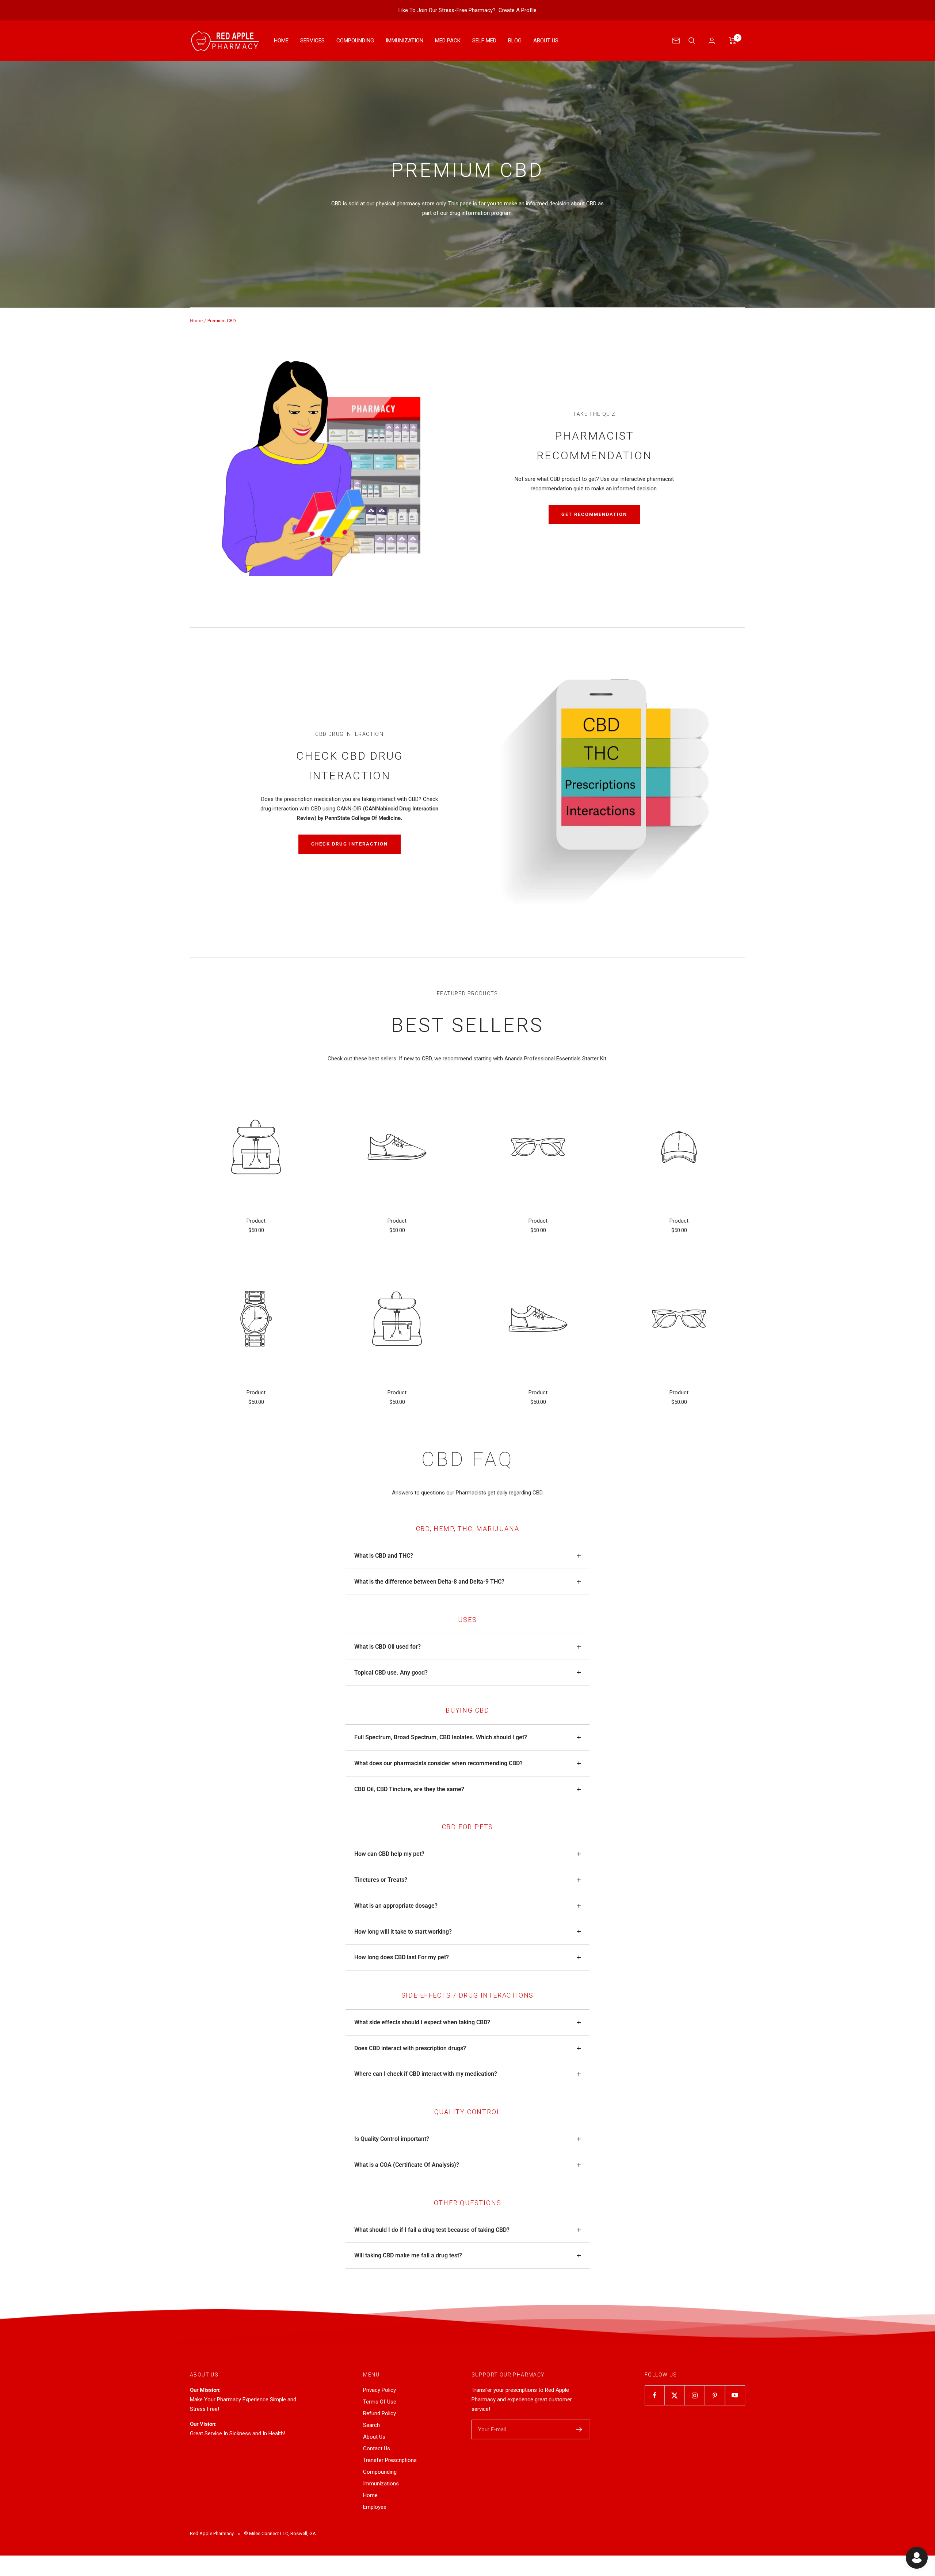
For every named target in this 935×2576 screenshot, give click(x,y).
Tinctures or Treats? (381, 1880)
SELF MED (484, 41)
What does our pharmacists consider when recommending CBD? (438, 1763)
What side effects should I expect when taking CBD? (422, 2022)
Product (256, 1221)
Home (196, 321)
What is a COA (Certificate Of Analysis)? (407, 2165)
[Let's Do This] (579, 2429)
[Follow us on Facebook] (655, 2395)
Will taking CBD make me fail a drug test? (408, 2255)
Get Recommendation (594, 514)
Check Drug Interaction (350, 844)
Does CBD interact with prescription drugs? (410, 2048)
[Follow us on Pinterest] (715, 2395)
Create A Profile (518, 10)
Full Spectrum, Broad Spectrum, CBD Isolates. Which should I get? (441, 1737)
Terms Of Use (380, 2402)
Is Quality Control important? (392, 2139)
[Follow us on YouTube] (735, 2395)
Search (371, 2425)
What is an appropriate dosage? (396, 1906)
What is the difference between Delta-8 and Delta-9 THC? (429, 1582)
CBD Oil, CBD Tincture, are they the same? (409, 1789)
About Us (374, 2437)
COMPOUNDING (355, 41)
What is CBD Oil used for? (388, 1647)
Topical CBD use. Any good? (391, 1673)
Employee (375, 2507)
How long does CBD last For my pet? (402, 1957)
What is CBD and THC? (384, 1556)
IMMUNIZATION (404, 41)
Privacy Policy (379, 2390)
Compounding (380, 2472)
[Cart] (732, 41)
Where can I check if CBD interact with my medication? (426, 2074)
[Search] (692, 41)
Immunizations (381, 2484)
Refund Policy (379, 2413)
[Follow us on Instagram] (695, 2395)
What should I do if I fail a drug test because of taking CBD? (432, 2230)
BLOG (515, 41)
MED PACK (448, 41)
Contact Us (377, 2448)
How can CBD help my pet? (389, 1854)
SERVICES (312, 41)
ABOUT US (546, 41)
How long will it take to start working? (403, 1932)
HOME (281, 41)
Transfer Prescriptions (390, 2460)
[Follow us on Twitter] (675, 2395)
